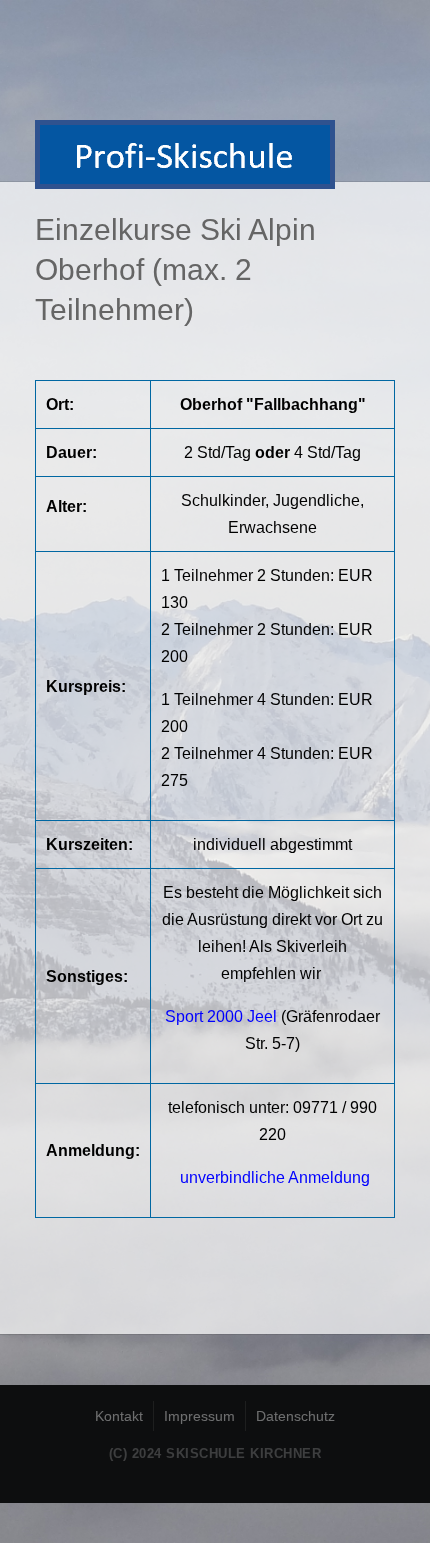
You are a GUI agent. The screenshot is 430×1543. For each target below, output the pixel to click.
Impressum (199, 1416)
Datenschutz (295, 1416)
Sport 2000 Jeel (221, 1016)
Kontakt (119, 1416)
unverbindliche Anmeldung (275, 1177)
